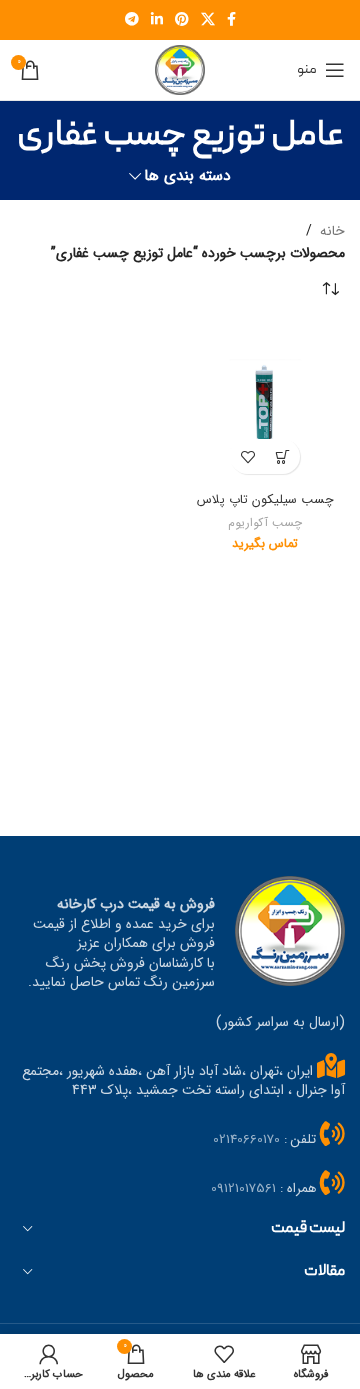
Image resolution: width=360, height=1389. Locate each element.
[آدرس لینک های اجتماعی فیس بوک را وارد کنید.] (231, 20)
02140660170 (246, 1139)
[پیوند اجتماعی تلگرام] (132, 20)
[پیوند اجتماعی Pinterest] (182, 20)
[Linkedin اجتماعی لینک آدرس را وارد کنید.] (157, 20)
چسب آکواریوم (265, 523)
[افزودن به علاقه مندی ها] (247, 456)
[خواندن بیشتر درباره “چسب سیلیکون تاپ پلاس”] (282, 456)
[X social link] (208, 20)
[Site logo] (180, 69)
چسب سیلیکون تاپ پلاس (265, 500)
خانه (332, 231)
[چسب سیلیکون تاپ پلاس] (265, 404)
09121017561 (243, 1188)
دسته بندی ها (187, 176)
